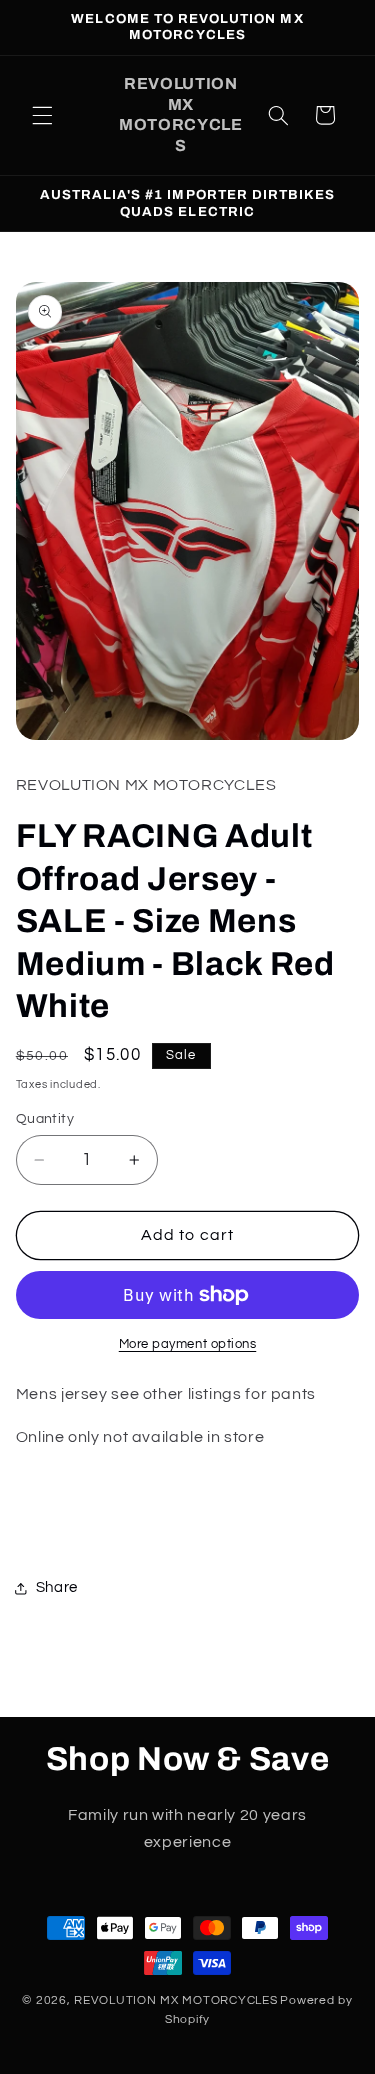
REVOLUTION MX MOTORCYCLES (175, 2000)
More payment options (188, 1344)
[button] (42, 115)
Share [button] (57, 1587)
